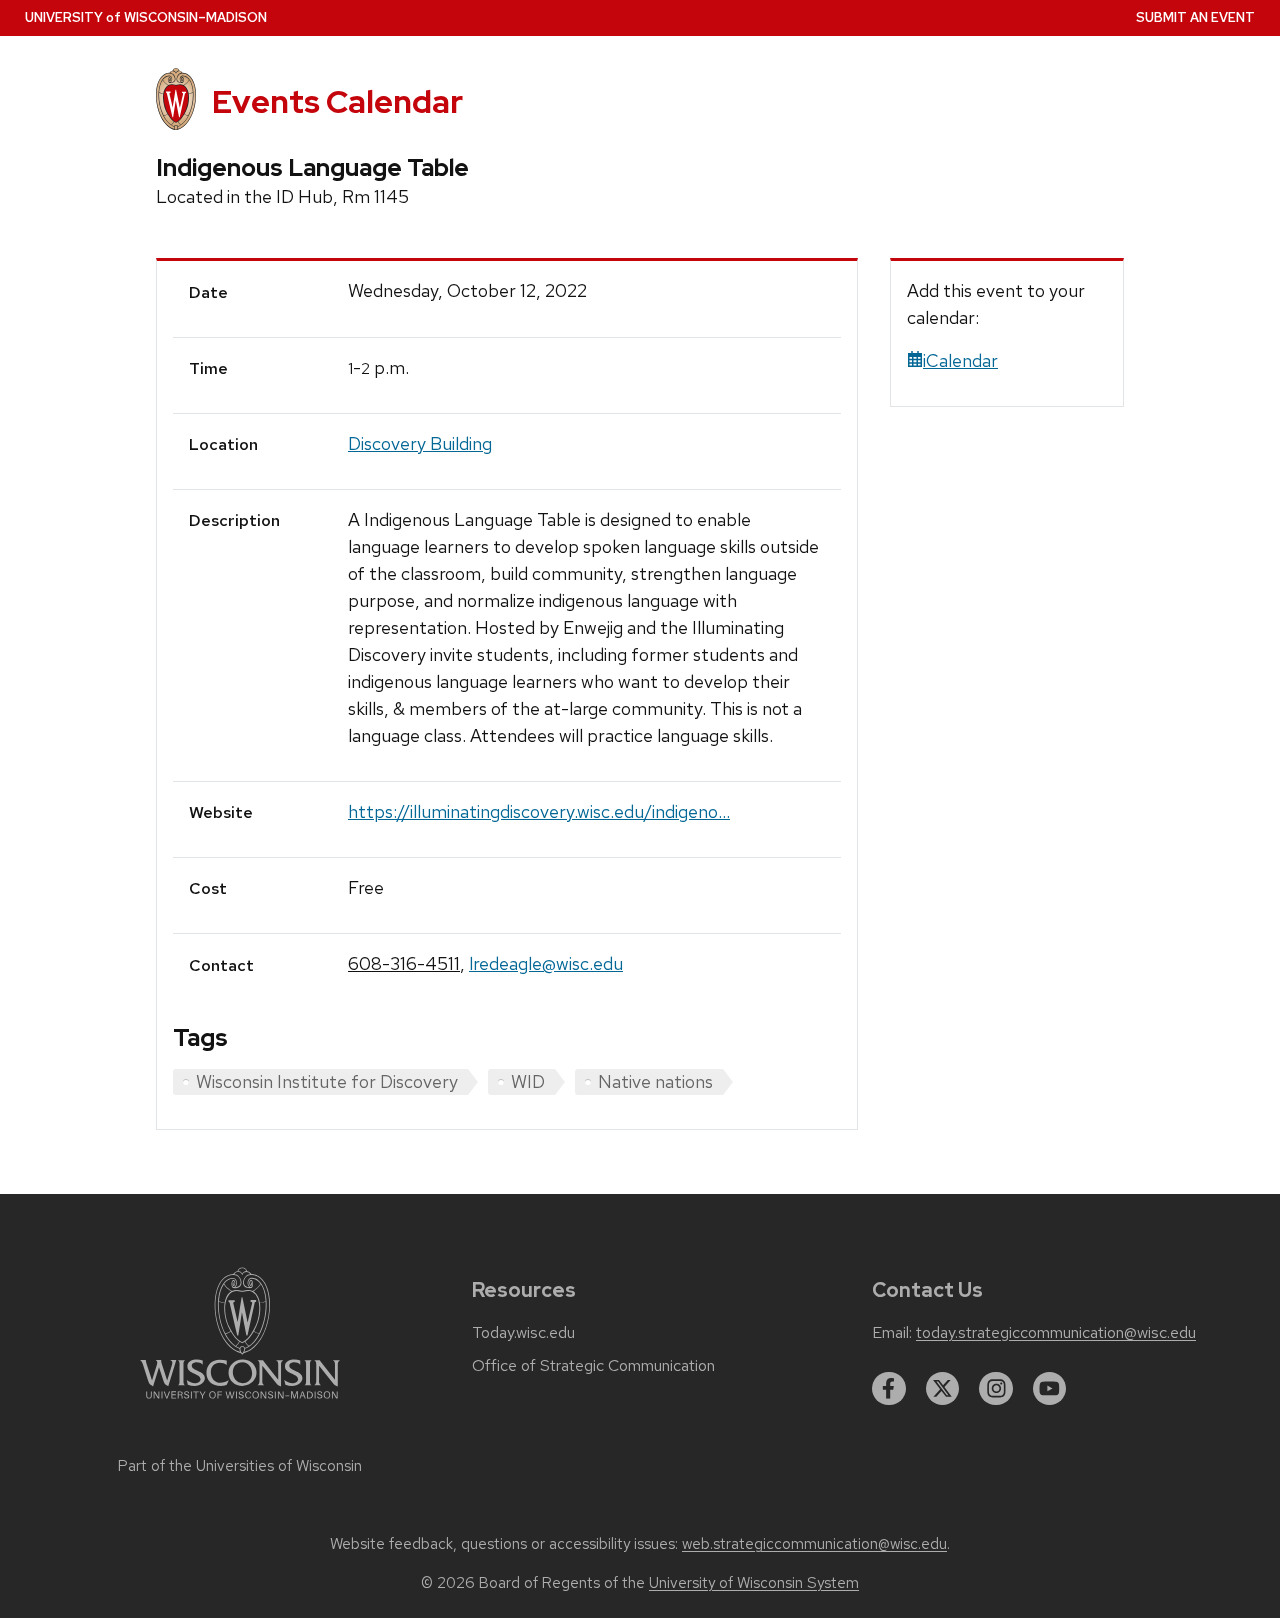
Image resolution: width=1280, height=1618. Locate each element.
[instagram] (996, 1389)
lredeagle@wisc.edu (546, 963)
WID (528, 1081)
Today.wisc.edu (523, 1333)
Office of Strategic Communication (593, 1366)
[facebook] (889, 1389)
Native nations (655, 1081)
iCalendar (960, 360)
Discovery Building (420, 443)
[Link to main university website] (240, 1402)
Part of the (240, 1466)
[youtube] (1050, 1389)
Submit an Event (1195, 17)
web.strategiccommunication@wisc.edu (814, 1544)
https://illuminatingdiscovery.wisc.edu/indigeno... (539, 811)
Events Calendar (337, 101)
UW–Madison (146, 17)
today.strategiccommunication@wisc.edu (1056, 1333)
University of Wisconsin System (754, 1583)
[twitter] (943, 1389)
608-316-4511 (404, 963)
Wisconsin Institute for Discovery (327, 1081)
